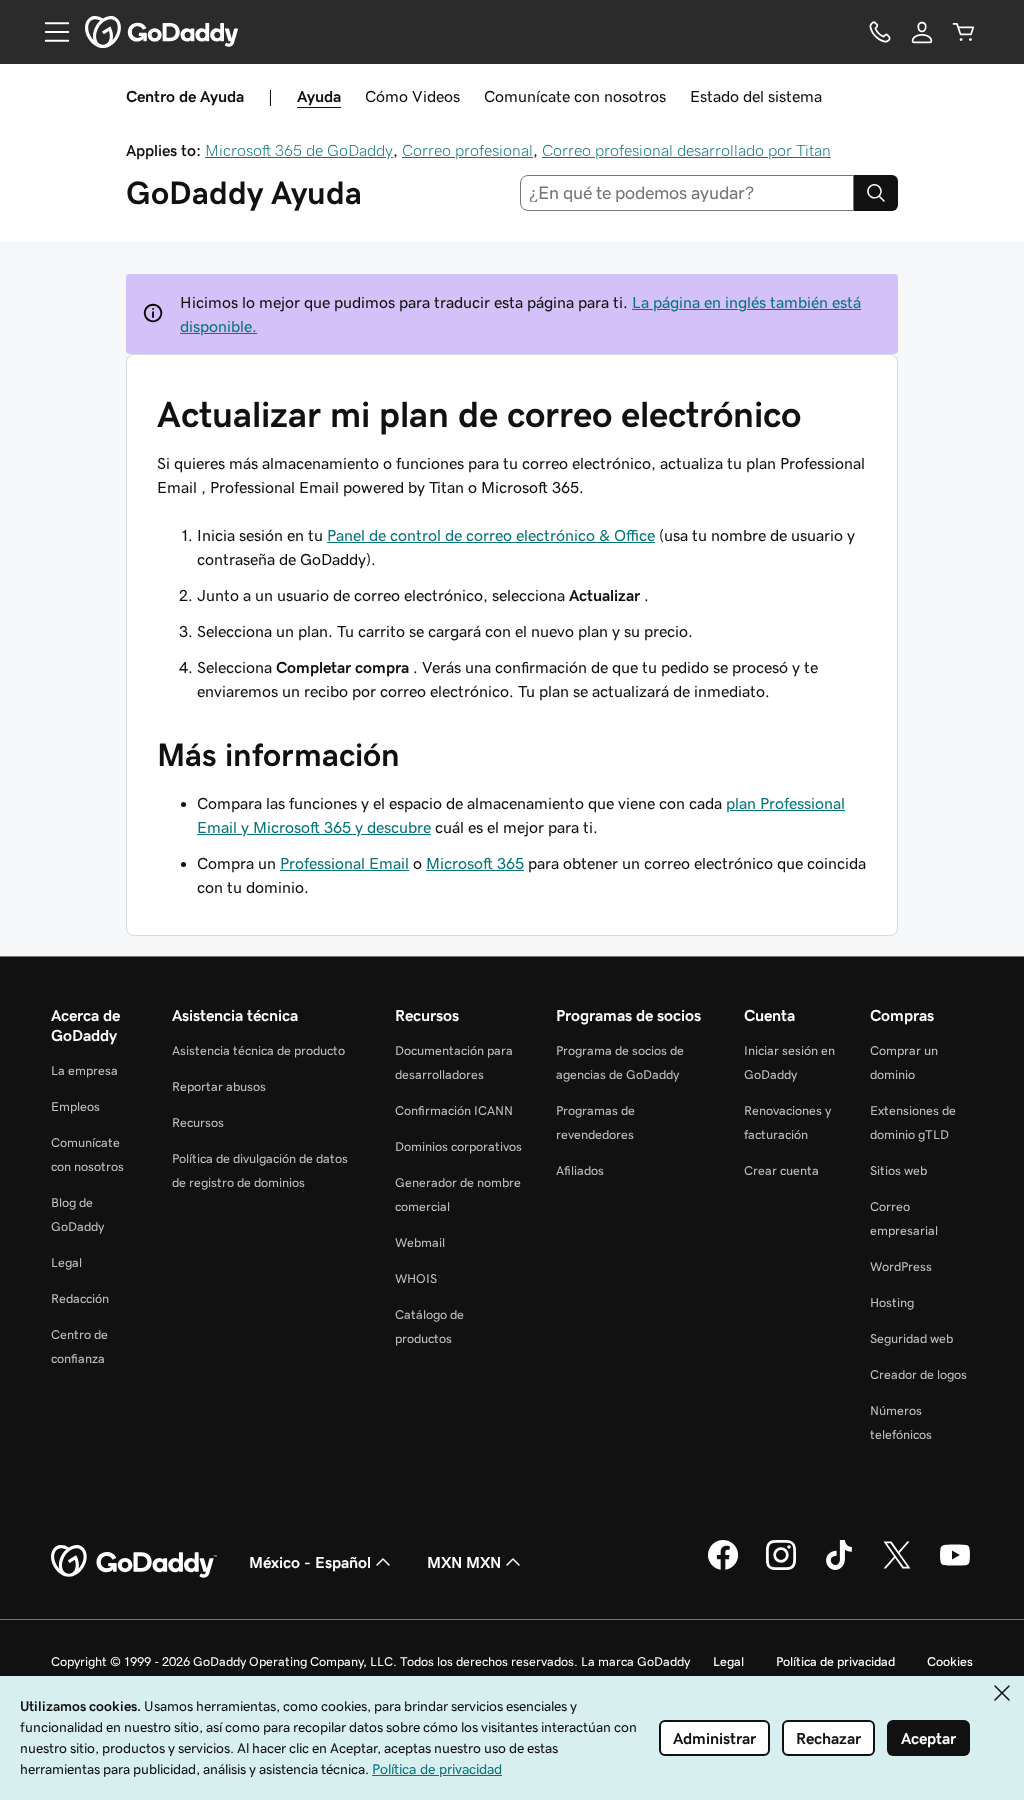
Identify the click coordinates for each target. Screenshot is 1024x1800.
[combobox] (687, 193)
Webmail (420, 1242)
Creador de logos (918, 1374)
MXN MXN (464, 1562)
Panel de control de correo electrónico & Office (491, 535)
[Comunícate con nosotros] (880, 32)
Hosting (892, 1302)
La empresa (84, 1070)
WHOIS (416, 1278)
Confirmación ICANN (454, 1110)
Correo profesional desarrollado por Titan (686, 150)
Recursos (198, 1122)
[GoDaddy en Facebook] (723, 1567)
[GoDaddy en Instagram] (781, 1567)
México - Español (310, 1562)
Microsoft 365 (475, 863)
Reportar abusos (219, 1086)
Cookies (950, 1661)
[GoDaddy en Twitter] (897, 1567)
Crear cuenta (781, 1170)
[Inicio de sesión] (922, 32)
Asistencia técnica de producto (258, 1050)
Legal (66, 1262)
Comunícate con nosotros (575, 96)
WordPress (901, 1266)
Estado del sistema (756, 96)
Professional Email (344, 863)
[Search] (876, 193)
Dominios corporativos (458, 1146)
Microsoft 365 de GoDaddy (299, 150)
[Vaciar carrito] (964, 32)
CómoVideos (412, 96)
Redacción (80, 1298)
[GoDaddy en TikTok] (839, 1567)
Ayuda (319, 96)
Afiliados (580, 1170)
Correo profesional (467, 150)
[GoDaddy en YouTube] (955, 1567)
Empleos (75, 1106)
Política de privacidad (835, 1661)
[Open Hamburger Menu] (49, 32)
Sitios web (898, 1170)
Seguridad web (911, 1338)
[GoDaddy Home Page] (134, 1562)
